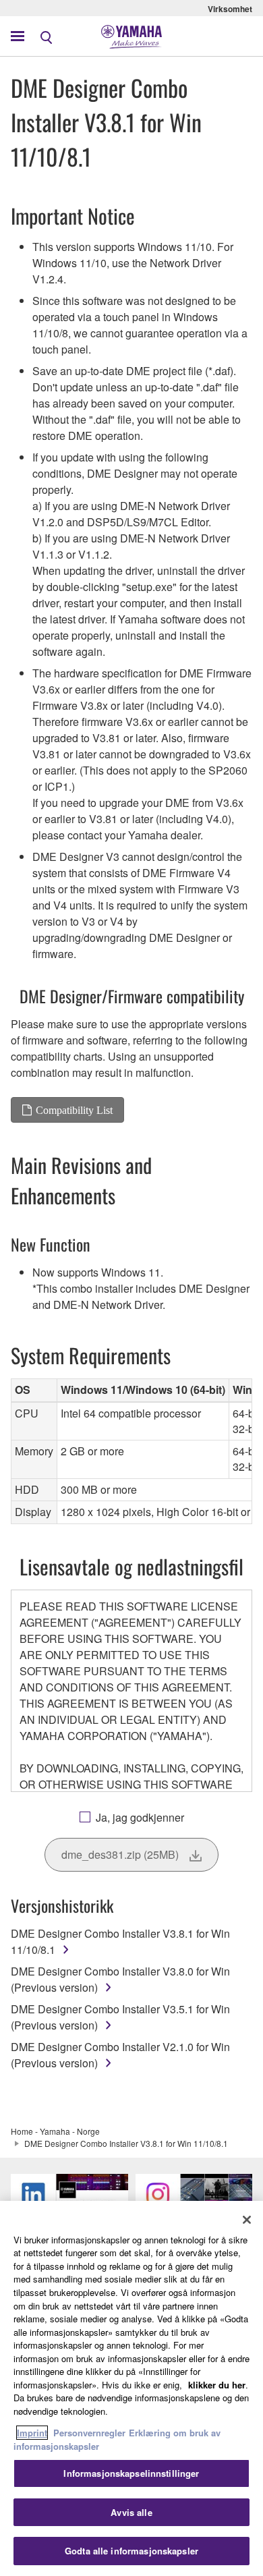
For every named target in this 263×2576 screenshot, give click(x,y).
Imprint (32, 2433)
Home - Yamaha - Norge (55, 2131)
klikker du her (217, 2385)
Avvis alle (131, 2512)
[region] (131, 2388)
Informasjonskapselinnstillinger (131, 2473)
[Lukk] (247, 2220)
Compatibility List (74, 1110)
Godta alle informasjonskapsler (131, 2551)
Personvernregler (89, 2433)
